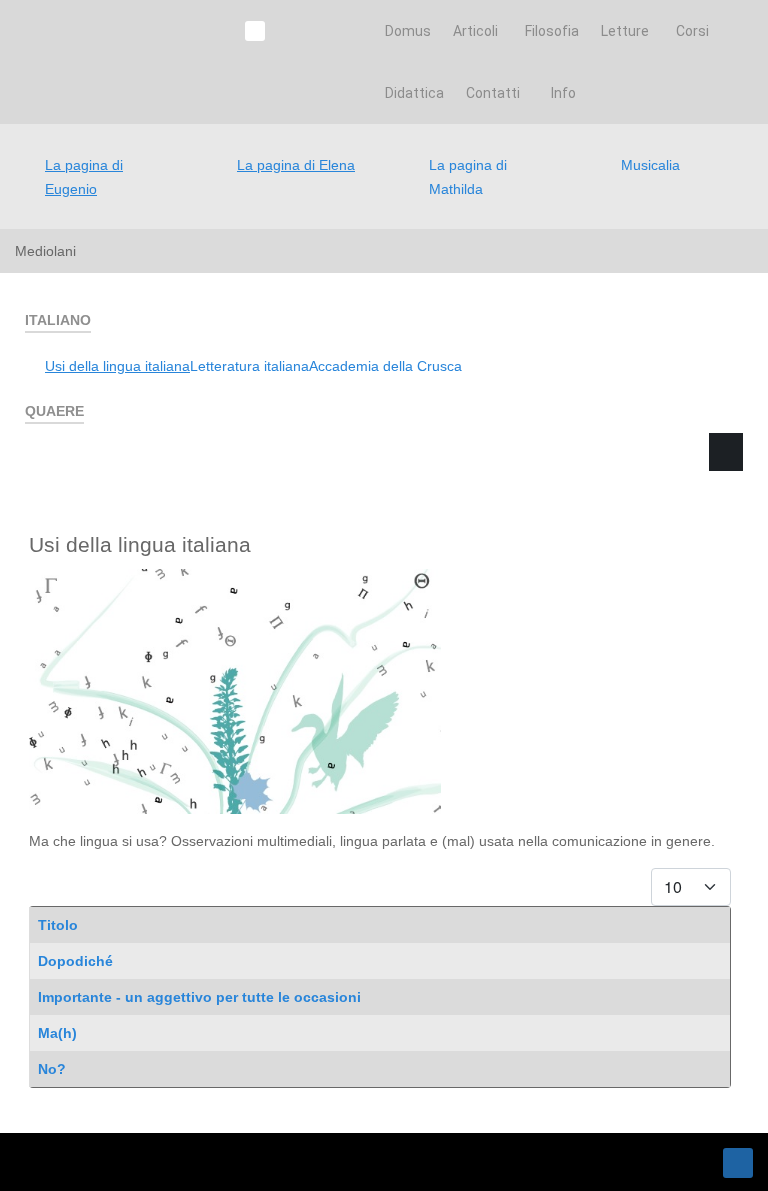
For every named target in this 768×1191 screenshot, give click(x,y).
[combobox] (555, 548)
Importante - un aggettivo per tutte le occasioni (199, 997)
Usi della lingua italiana (117, 366)
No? (52, 1069)
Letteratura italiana (249, 366)
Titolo (58, 925)
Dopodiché (75, 961)
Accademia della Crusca (385, 366)
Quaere (467, 483)
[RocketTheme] (104, 1162)
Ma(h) (57, 1033)
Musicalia (650, 165)
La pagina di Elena (296, 165)
